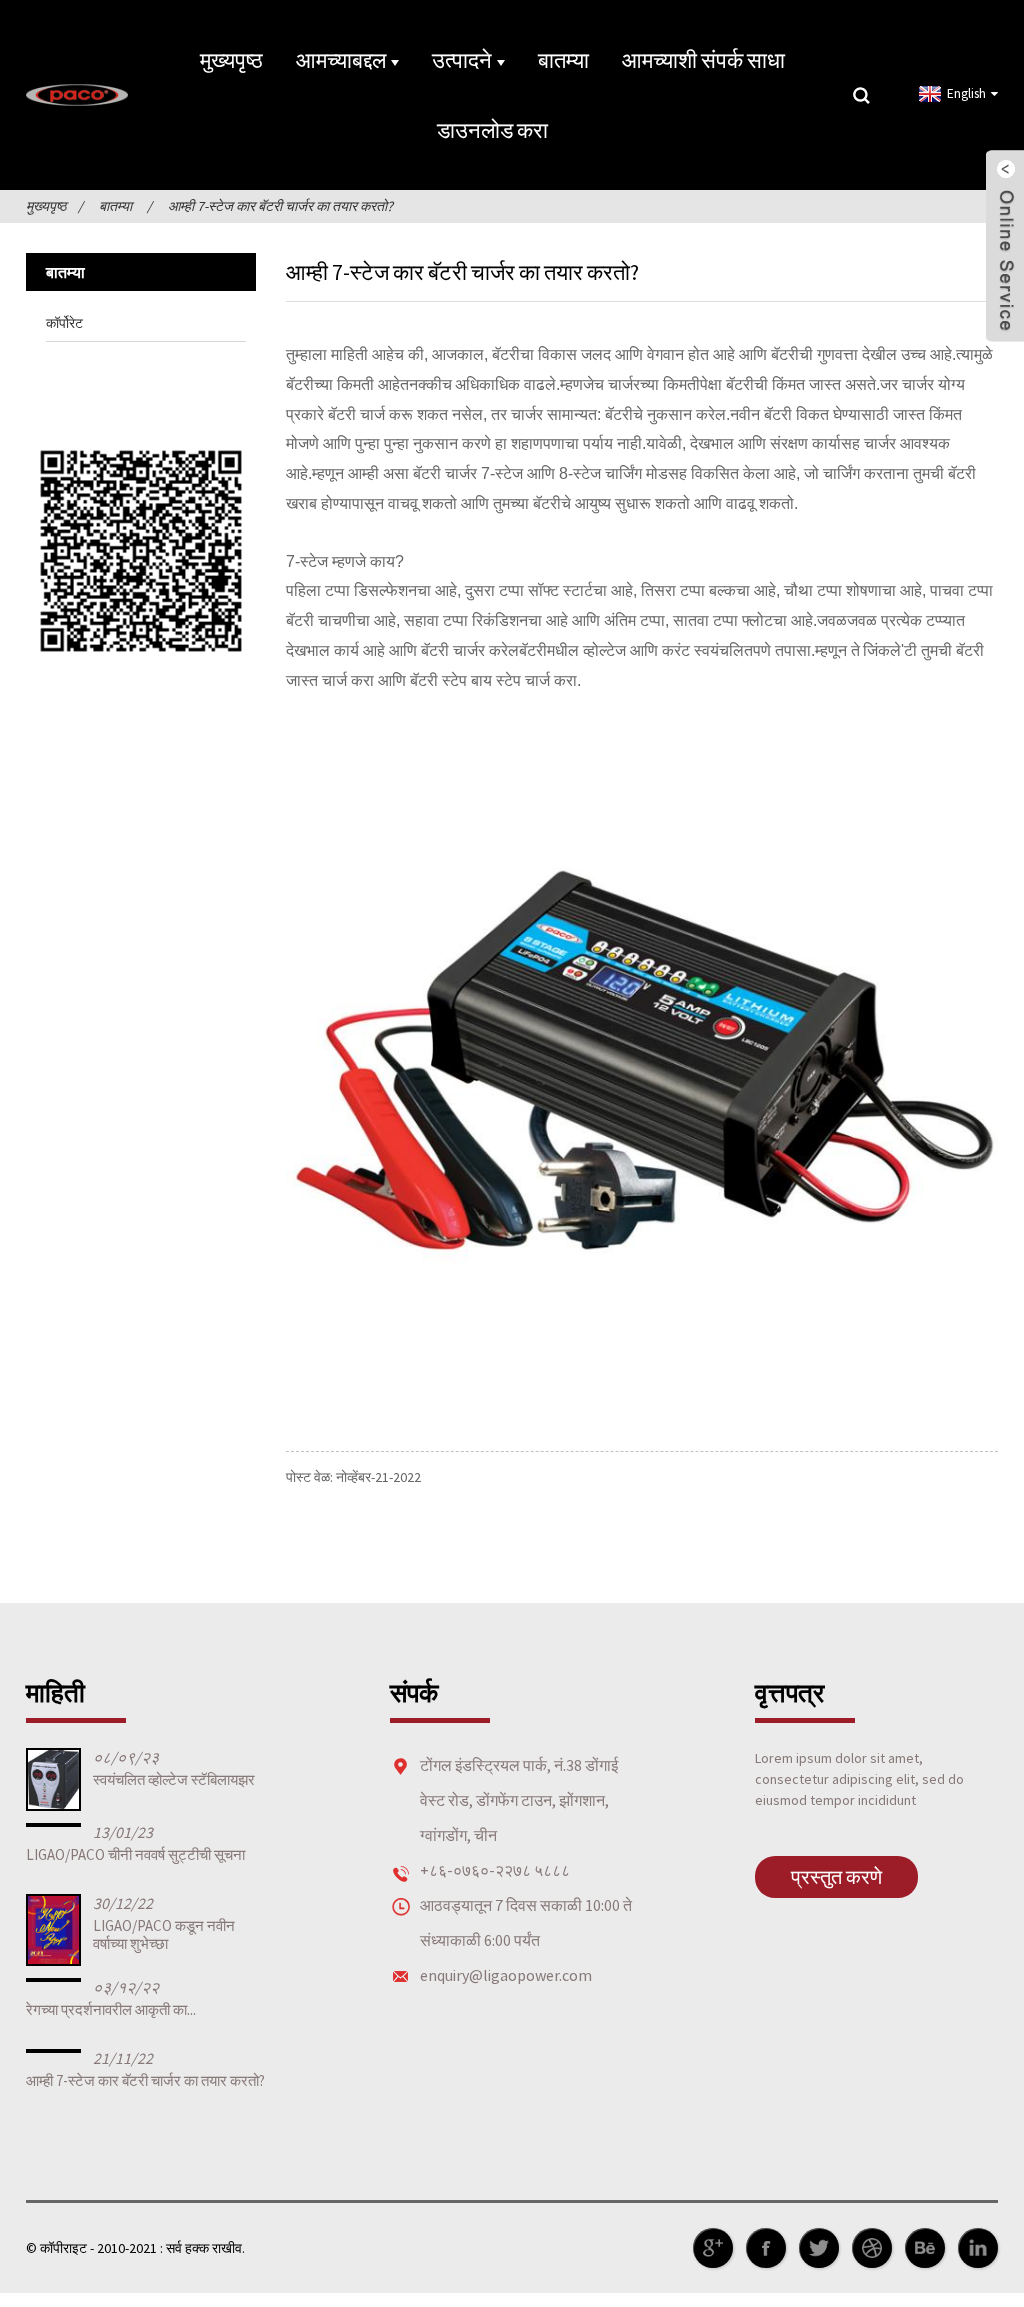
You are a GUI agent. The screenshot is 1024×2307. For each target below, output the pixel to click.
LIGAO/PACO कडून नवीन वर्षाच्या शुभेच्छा (164, 1934)
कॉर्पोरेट (64, 323)
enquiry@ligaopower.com (506, 1975)
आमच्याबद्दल (341, 60)
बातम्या (563, 60)
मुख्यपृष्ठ (231, 60)
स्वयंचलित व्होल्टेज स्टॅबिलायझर (174, 1779)
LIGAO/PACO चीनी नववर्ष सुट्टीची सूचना (135, 1854)
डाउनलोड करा (492, 130)
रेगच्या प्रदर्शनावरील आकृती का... (111, 2009)
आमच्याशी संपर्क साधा (703, 60)
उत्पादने (462, 60)
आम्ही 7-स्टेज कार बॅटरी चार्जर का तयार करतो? (280, 206)
